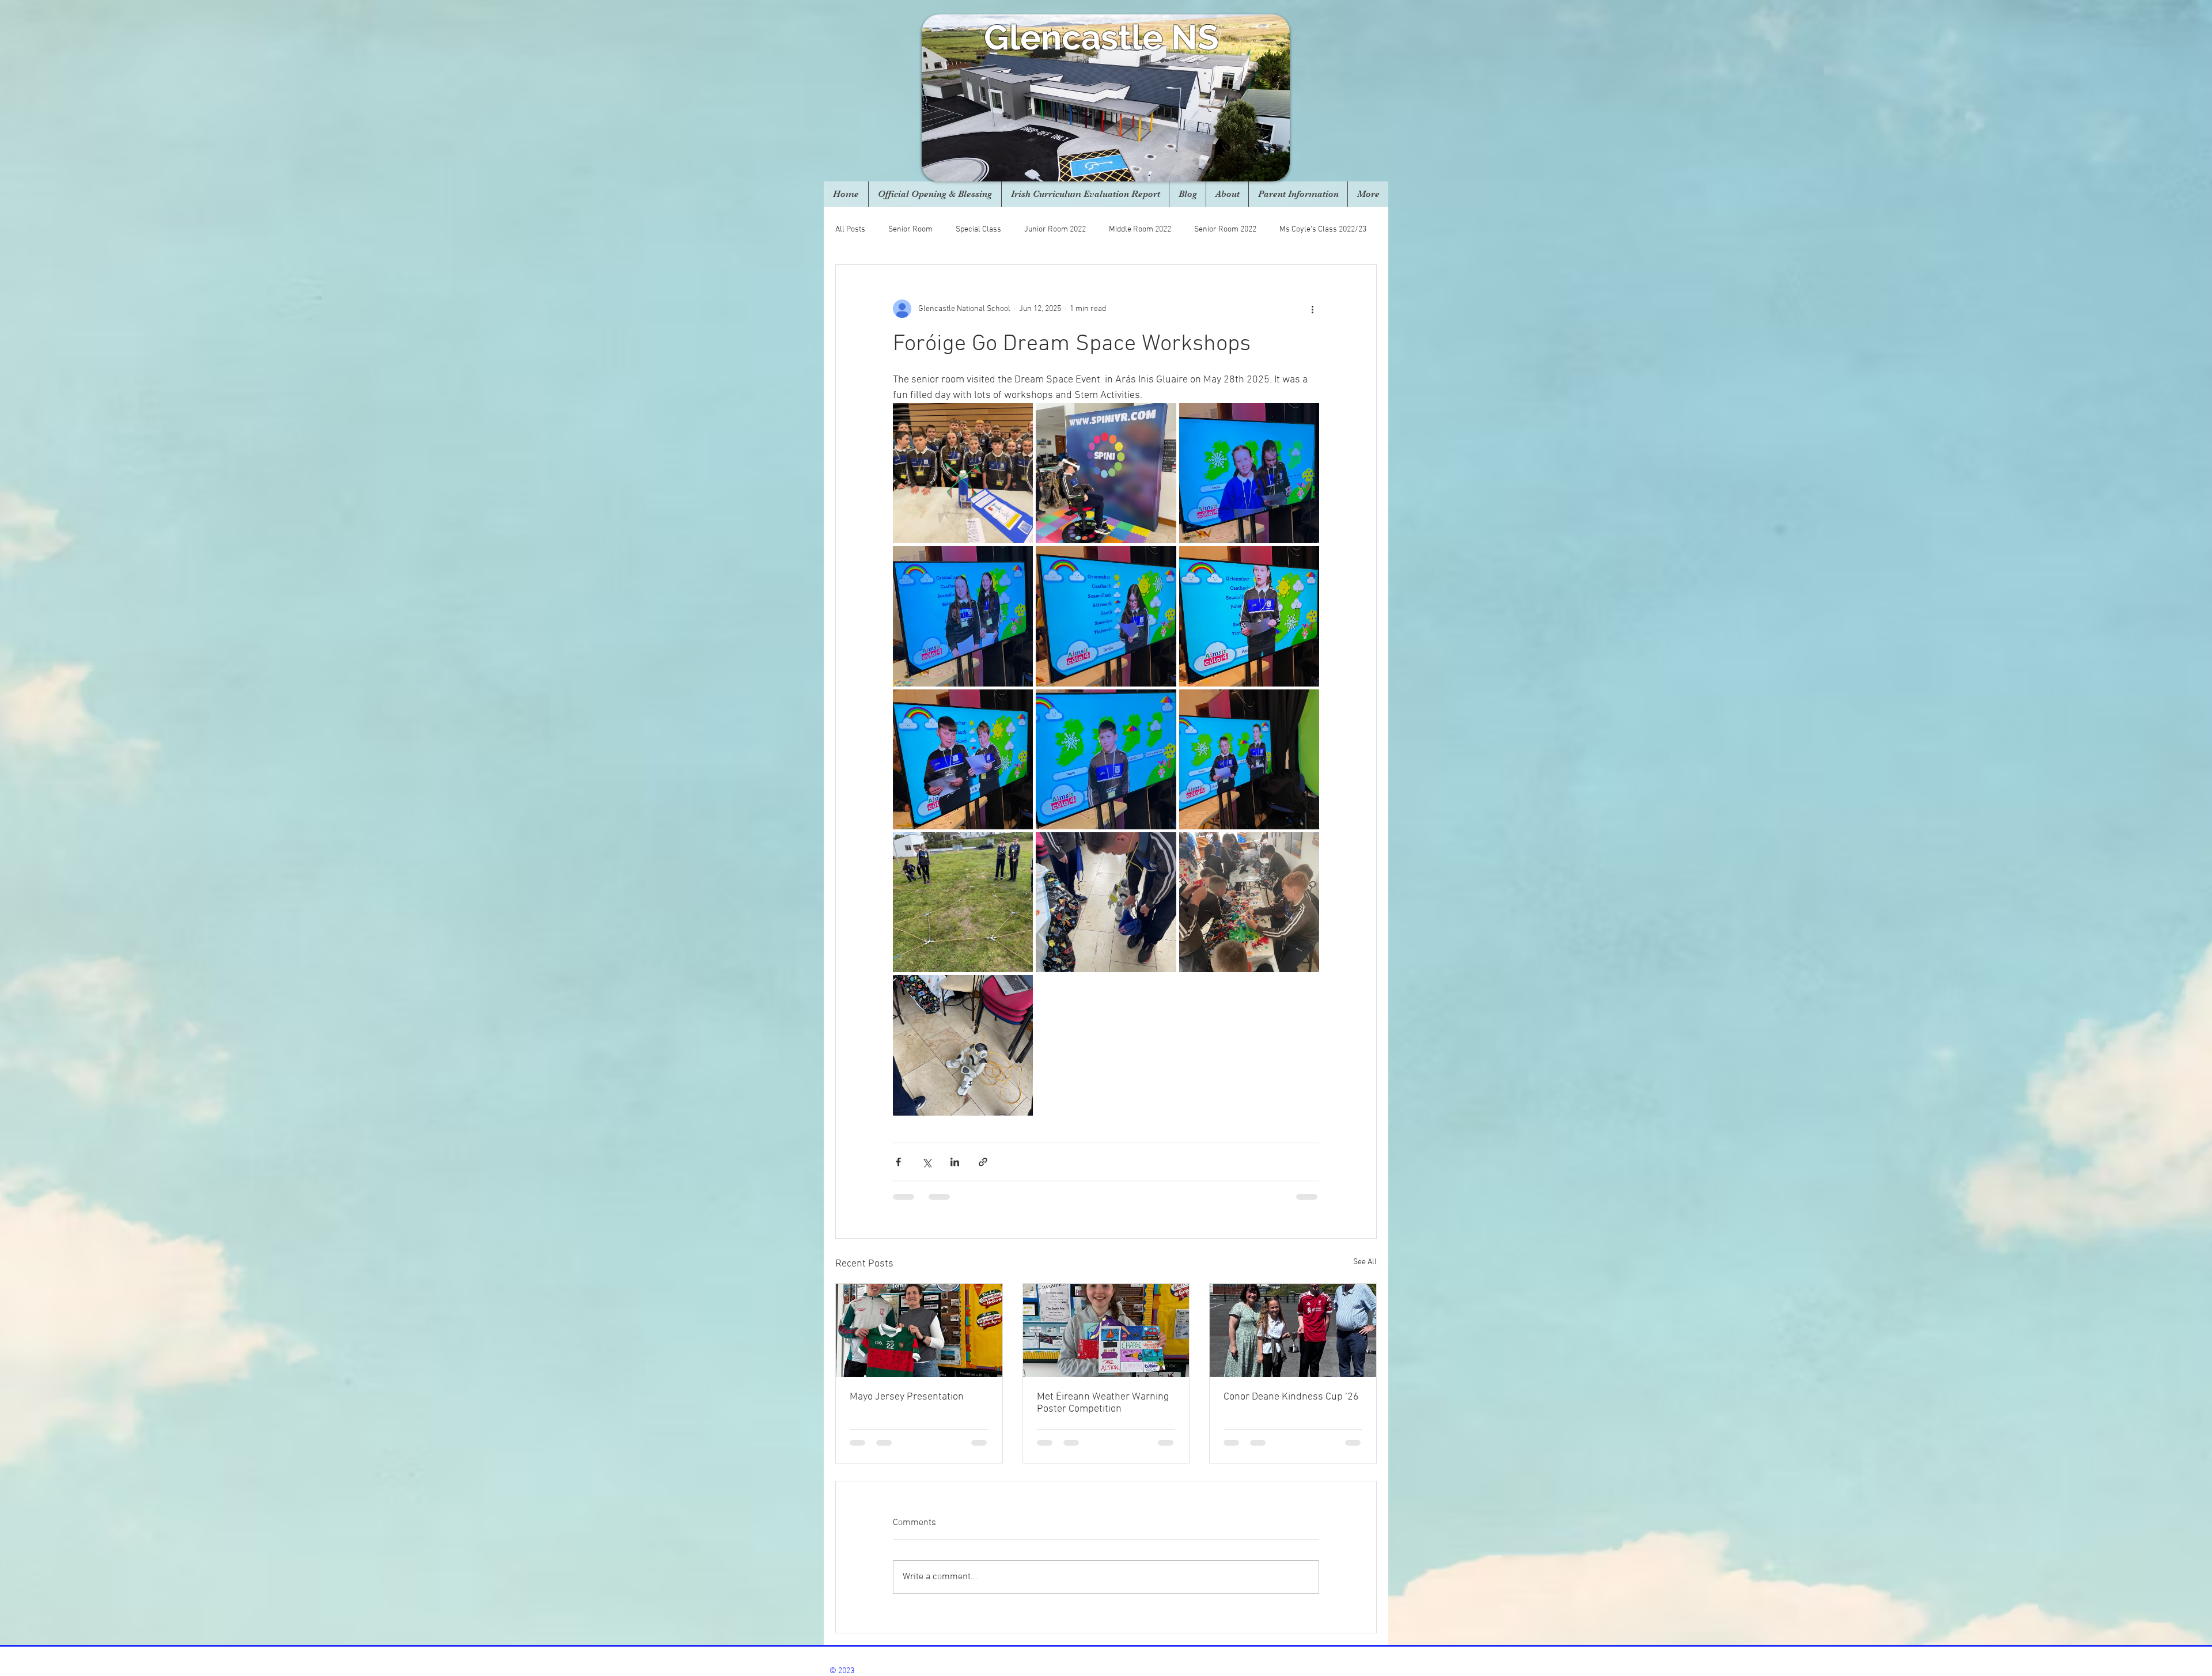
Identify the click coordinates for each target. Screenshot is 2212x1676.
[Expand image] (963, 473)
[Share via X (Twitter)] (927, 1162)
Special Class (978, 230)
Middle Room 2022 (1140, 230)
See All (1365, 1262)
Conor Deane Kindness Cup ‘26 (1291, 1397)
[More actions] (1312, 309)
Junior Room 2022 (1055, 230)
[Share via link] (983, 1162)
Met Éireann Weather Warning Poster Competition (1103, 1403)
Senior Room (910, 230)
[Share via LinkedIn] (955, 1162)
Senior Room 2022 (1225, 230)
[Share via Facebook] (898, 1162)
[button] (1227, 194)
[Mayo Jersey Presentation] (919, 1330)
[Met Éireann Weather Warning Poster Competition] (1106, 1330)
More (1288, 230)
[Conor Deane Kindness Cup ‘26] (1293, 1330)
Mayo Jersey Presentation (907, 1397)
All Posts (850, 230)
